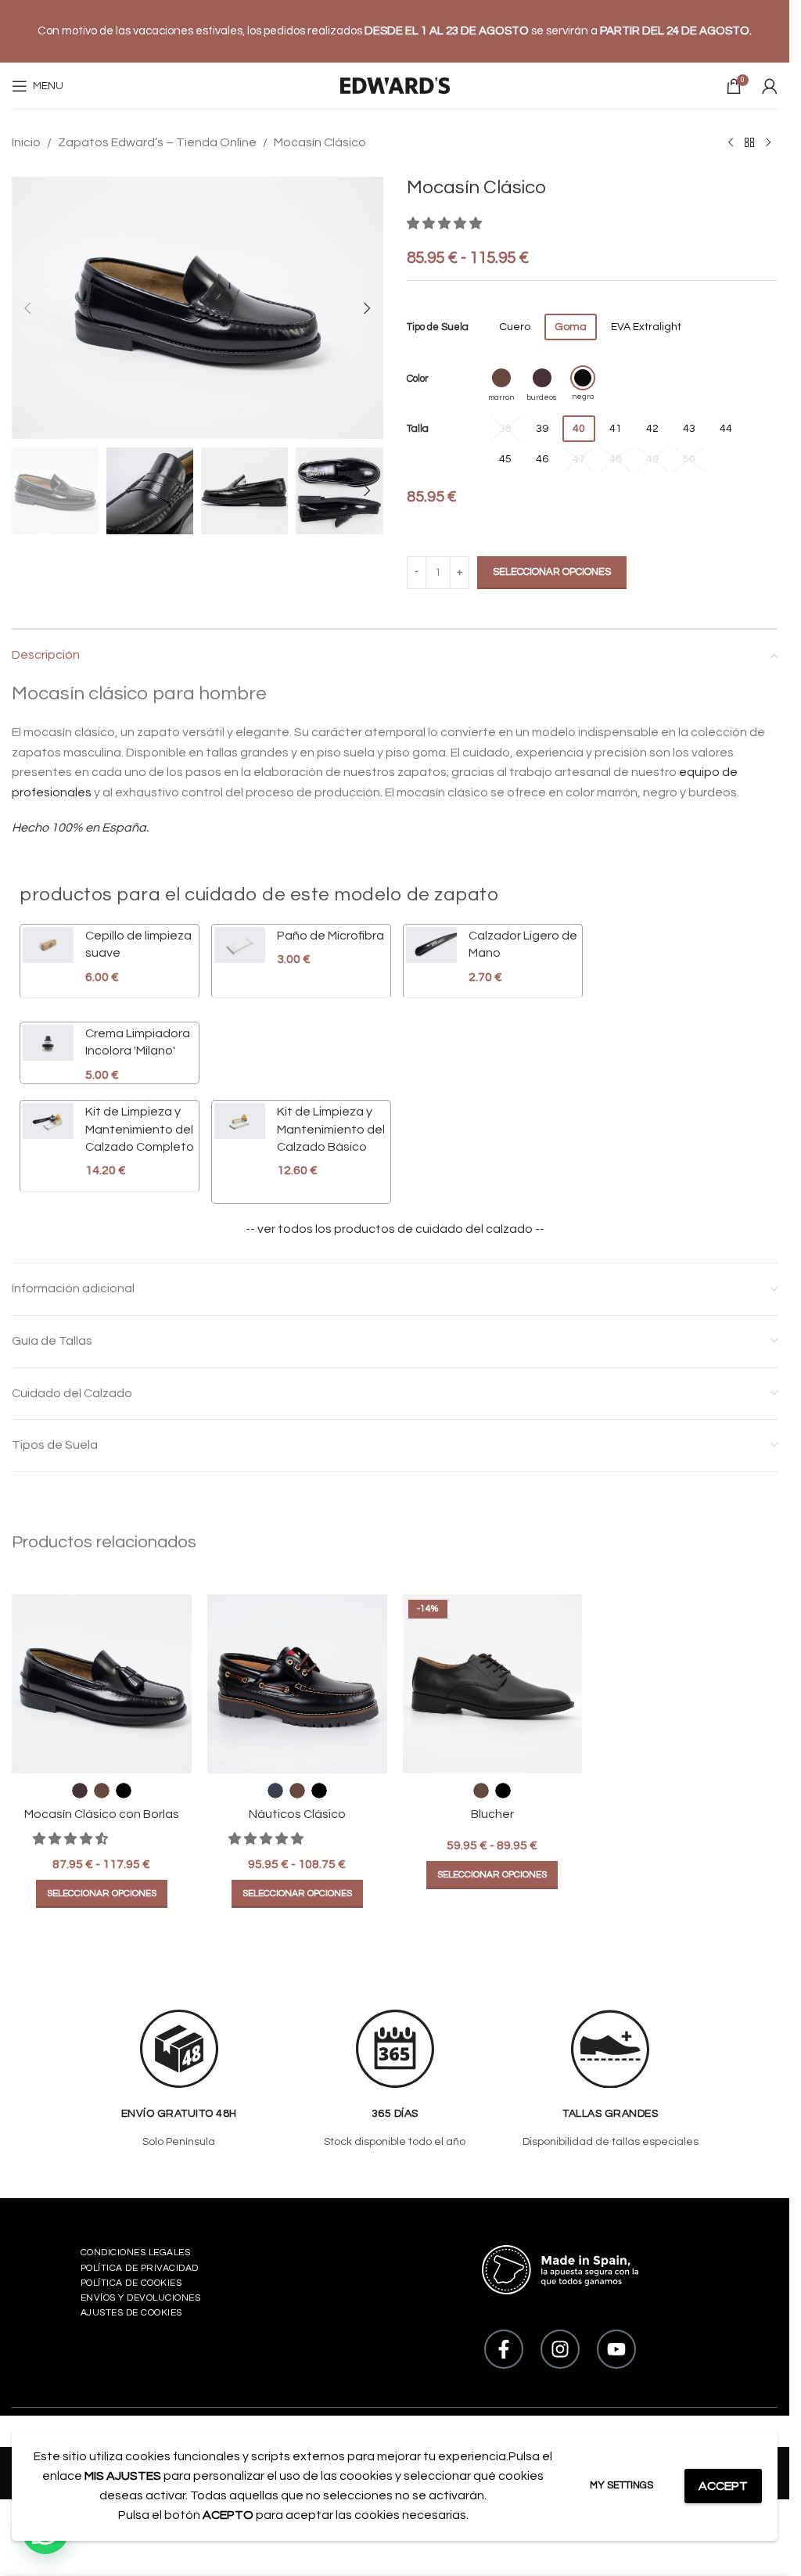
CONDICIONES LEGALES (136, 2253)
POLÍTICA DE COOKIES (131, 2283)
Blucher (492, 1814)
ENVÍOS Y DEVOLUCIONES (141, 2298)
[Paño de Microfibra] (240, 948)
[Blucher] (493, 1684)
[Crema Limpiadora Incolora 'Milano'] (48, 1054)
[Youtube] (616, 2349)
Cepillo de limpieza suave (138, 944)
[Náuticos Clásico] (297, 1684)
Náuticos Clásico (297, 1814)
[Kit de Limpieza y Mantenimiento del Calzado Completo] (48, 1141)
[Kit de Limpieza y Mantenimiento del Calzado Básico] (240, 1141)
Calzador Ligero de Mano (523, 944)
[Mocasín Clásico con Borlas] (102, 1684)
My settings (621, 2485)
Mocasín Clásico (320, 142)
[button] (27, 308)
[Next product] (768, 143)
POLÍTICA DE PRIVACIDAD (140, 2268)
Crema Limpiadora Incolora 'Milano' (138, 1042)
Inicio (26, 142)
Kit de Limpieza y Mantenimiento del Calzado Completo (140, 1129)
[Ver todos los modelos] (749, 143)
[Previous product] (731, 143)
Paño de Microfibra (330, 936)
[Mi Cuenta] (770, 86)
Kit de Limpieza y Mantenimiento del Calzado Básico (331, 1129)
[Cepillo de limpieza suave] (48, 956)
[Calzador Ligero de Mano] (431, 956)
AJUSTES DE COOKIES (131, 2313)
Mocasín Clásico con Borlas (102, 1814)
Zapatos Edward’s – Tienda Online (157, 142)
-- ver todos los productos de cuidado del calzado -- (395, 1229)
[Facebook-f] (504, 2349)
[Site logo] (395, 86)
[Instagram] (560, 2349)
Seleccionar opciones (552, 572)
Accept (723, 2486)
